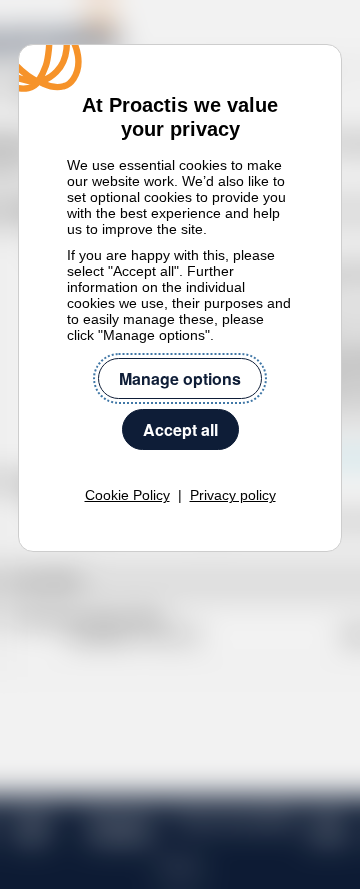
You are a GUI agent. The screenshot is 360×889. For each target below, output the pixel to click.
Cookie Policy (127, 495)
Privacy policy (233, 495)
